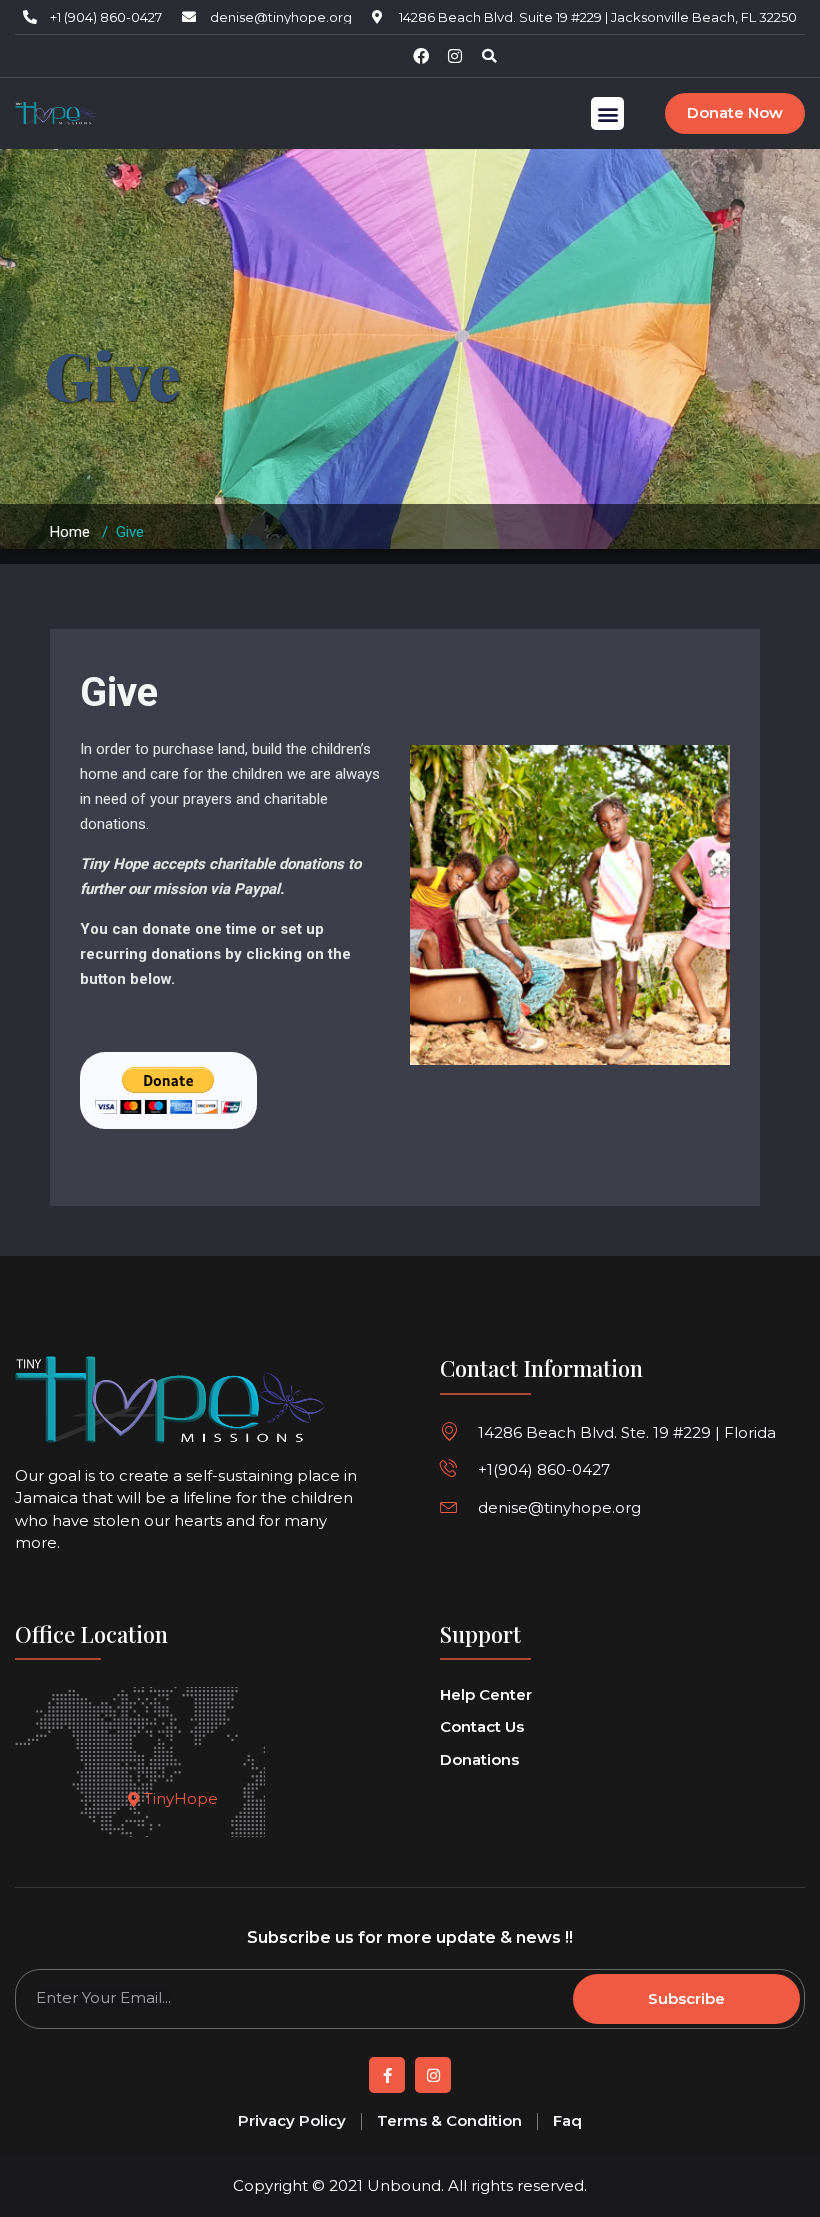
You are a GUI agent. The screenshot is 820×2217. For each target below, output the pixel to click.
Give (119, 692)
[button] (489, 56)
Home (70, 532)
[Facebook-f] (387, 2075)
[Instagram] (455, 56)
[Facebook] (421, 56)
